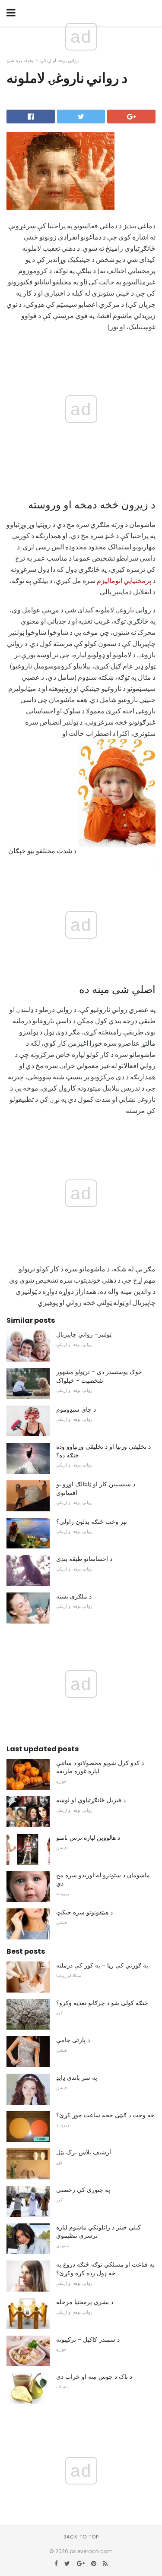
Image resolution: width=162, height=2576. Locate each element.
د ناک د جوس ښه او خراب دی (94, 2377)
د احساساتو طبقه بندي (84, 1559)
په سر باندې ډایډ (77, 2078)
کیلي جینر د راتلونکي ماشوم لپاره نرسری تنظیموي (98, 2232)
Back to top (81, 2537)
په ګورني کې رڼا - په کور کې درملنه (102, 1965)
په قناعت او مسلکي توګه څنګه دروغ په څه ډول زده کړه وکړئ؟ (105, 2269)
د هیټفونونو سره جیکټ (84, 1912)
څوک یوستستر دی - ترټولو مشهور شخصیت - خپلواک (99, 1376)
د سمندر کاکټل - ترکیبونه (88, 2340)
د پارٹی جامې (73, 2040)
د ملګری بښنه (74, 1596)
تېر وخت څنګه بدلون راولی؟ (92, 1522)
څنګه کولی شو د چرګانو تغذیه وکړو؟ (102, 2003)
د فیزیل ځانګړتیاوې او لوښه (91, 1800)
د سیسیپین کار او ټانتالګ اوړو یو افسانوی (96, 1488)
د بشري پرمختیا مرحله (85, 2302)
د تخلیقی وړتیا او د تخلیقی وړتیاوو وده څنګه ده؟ (103, 1451)
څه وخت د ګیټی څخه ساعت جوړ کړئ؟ (105, 2115)
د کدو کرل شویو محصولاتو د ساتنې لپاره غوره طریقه (100, 1767)
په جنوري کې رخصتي (83, 2190)
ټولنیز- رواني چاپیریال (84, 1334)
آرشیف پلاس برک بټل (84, 2152)
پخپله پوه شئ (20, 60)
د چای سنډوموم (76, 1409)
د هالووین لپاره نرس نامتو (88, 1838)
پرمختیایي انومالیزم (124, 580)
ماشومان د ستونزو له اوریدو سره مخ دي (103, 1879)
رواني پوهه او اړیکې (59, 60)
